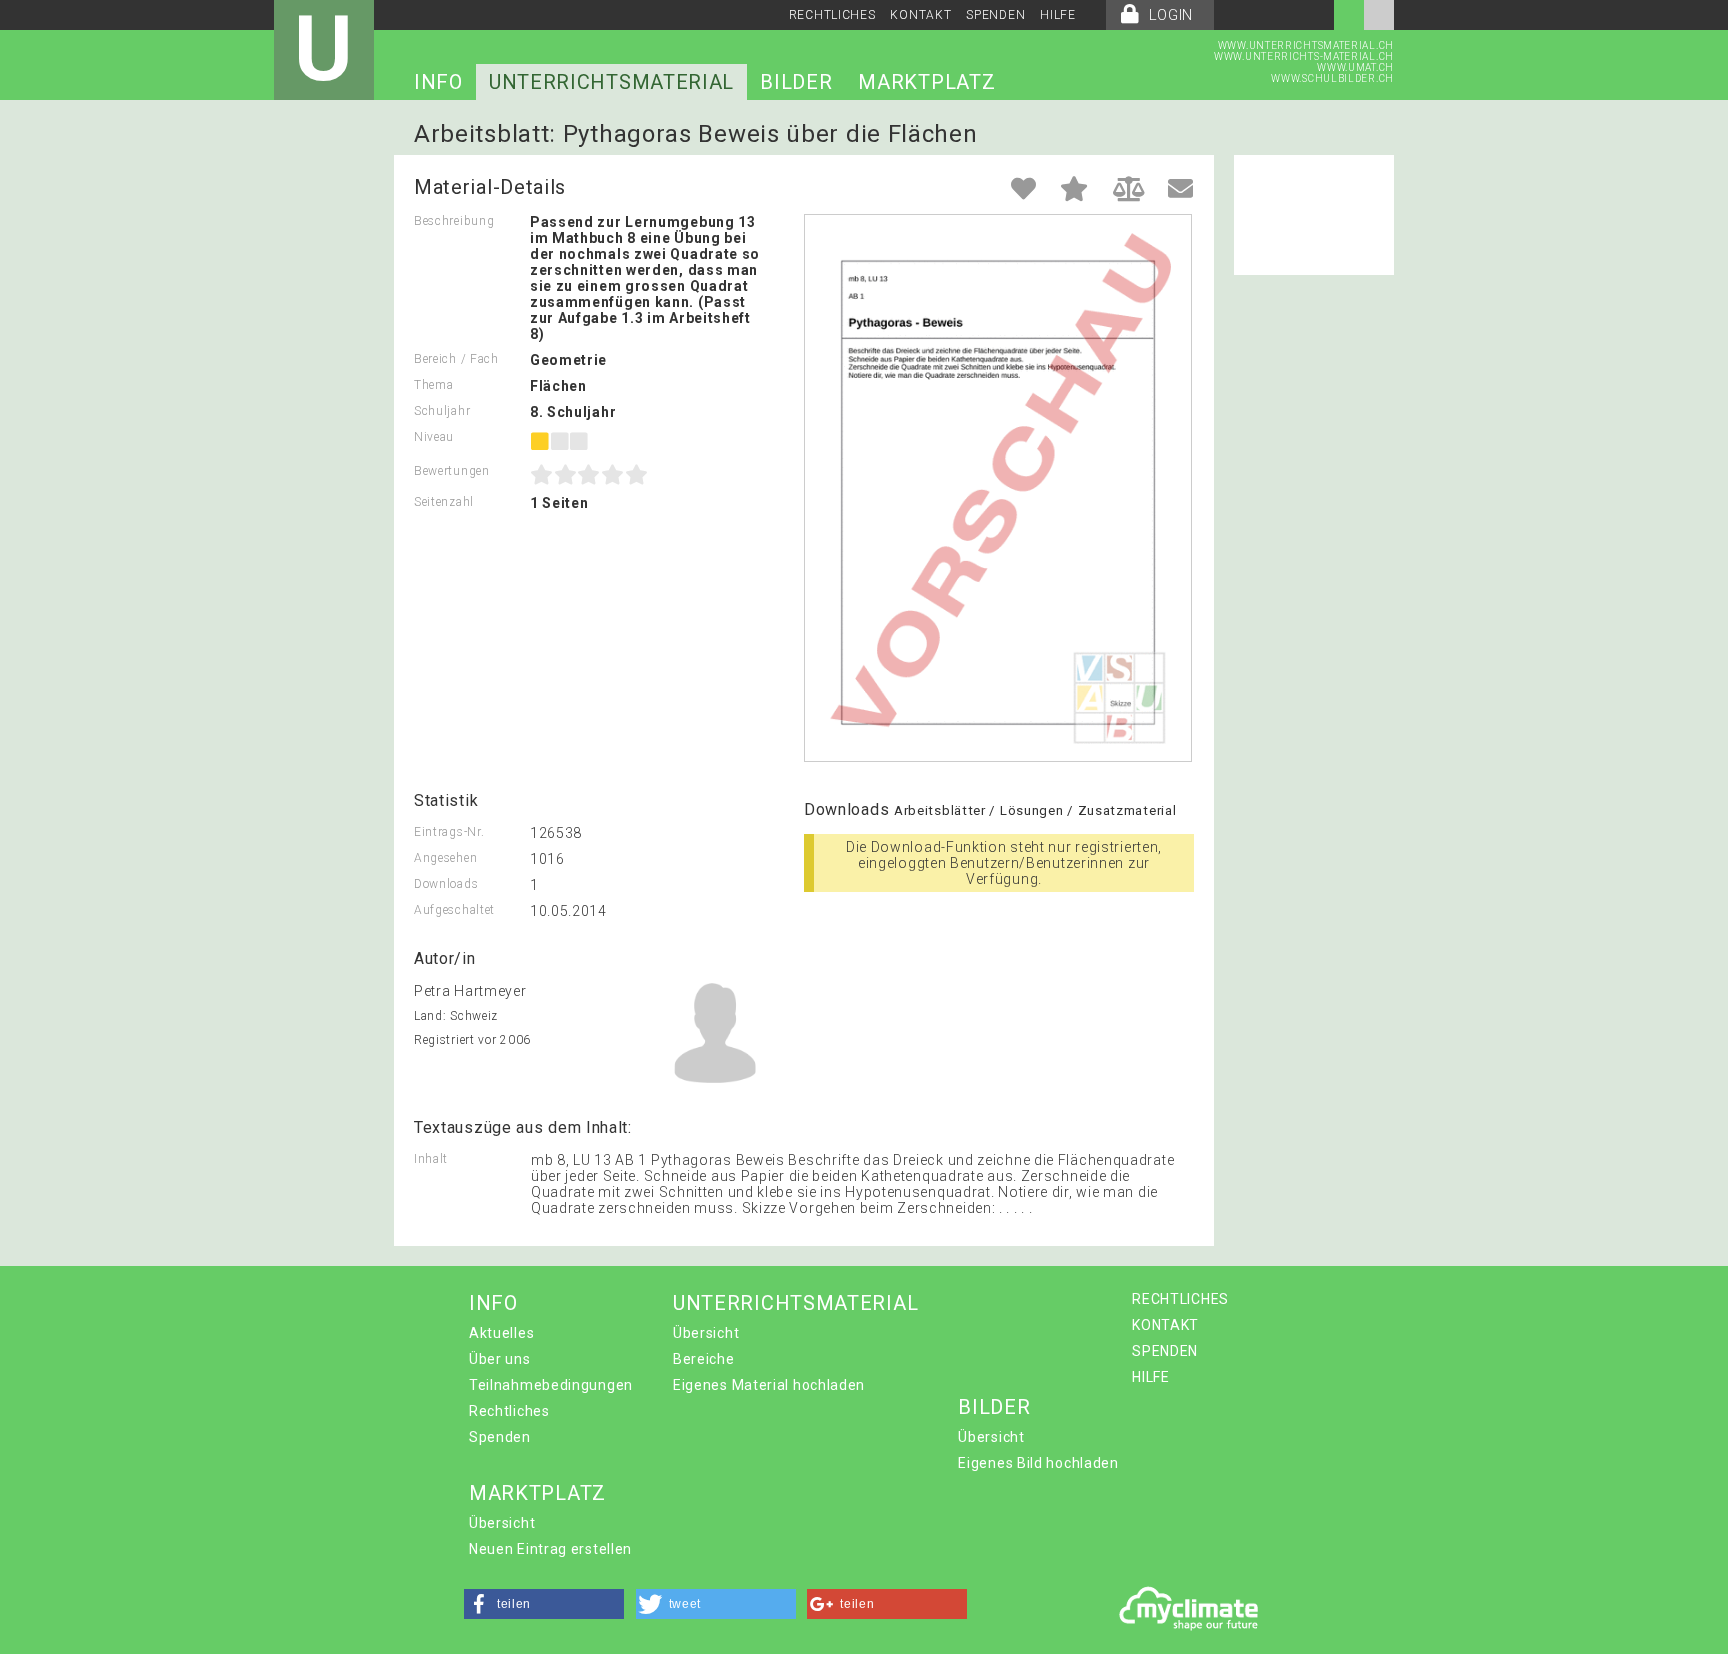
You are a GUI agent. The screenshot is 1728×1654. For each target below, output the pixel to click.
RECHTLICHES (832, 15)
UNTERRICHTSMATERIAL (611, 82)
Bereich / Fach (456, 359)
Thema (434, 385)
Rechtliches (509, 1411)
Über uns (500, 1359)
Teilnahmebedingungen (551, 1385)
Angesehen (445, 858)
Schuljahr (442, 411)
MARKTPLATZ (926, 82)
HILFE (1058, 15)
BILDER (796, 82)
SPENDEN (995, 15)
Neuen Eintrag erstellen (550, 1549)
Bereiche (704, 1359)
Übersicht (706, 1333)
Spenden (500, 1437)
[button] (544, 1604)
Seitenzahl (444, 502)
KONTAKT (920, 15)
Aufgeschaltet (454, 910)
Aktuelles (501, 1333)
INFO (438, 82)
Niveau (434, 437)
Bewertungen (452, 471)
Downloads (446, 884)
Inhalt (431, 1159)
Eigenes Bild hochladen (1038, 1463)
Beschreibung (454, 221)
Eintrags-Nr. (449, 832)
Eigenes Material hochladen (769, 1385)
